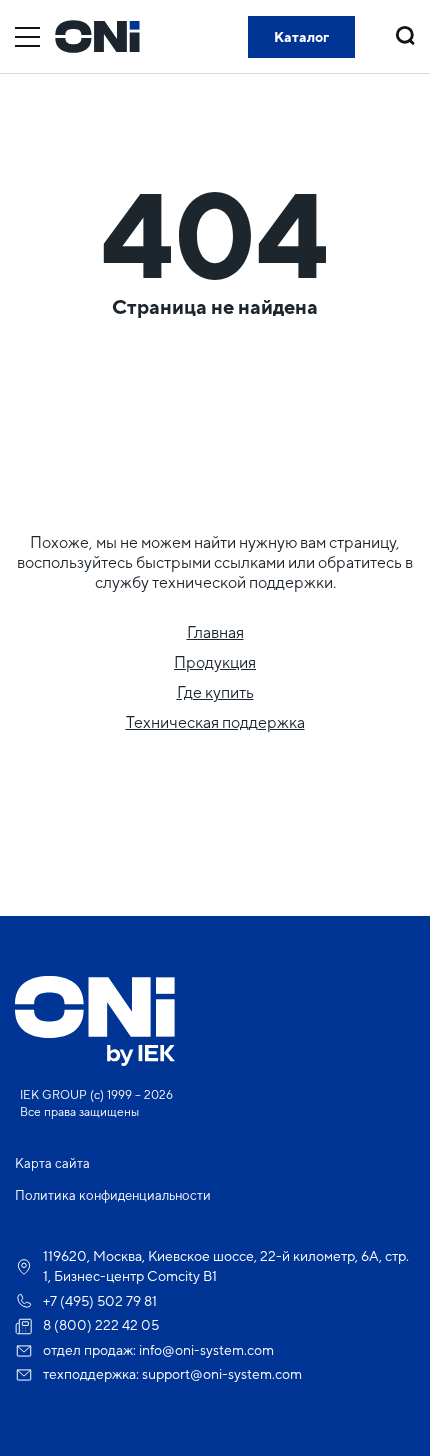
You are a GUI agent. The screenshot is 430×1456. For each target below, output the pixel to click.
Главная (215, 632)
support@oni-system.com (222, 1374)
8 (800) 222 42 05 (101, 1325)
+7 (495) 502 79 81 (100, 1301)
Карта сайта (52, 1163)
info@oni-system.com (206, 1350)
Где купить (215, 692)
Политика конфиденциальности (113, 1195)
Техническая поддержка (215, 722)
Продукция (215, 662)
